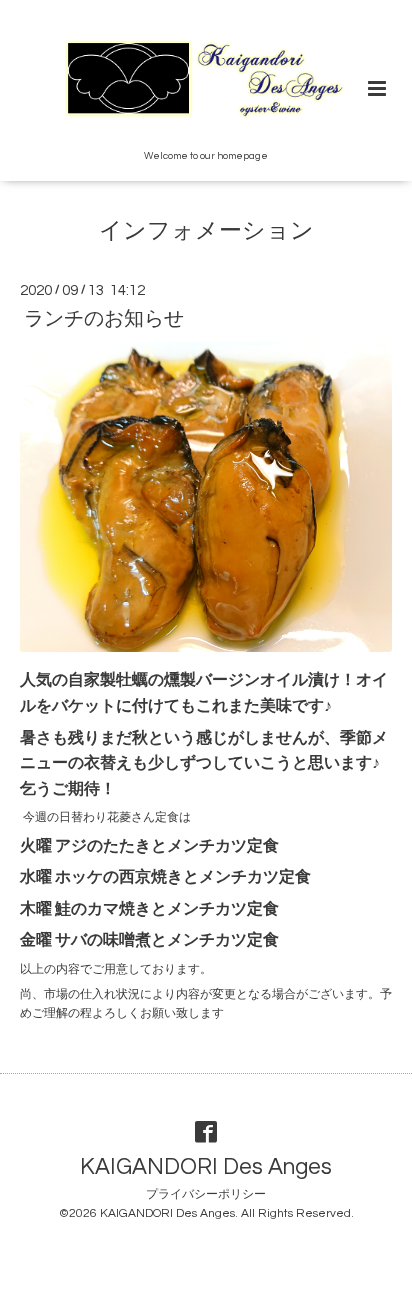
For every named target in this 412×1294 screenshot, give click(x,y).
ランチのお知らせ (104, 319)
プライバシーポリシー (206, 1194)
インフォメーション (206, 231)
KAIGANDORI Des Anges (206, 1166)
